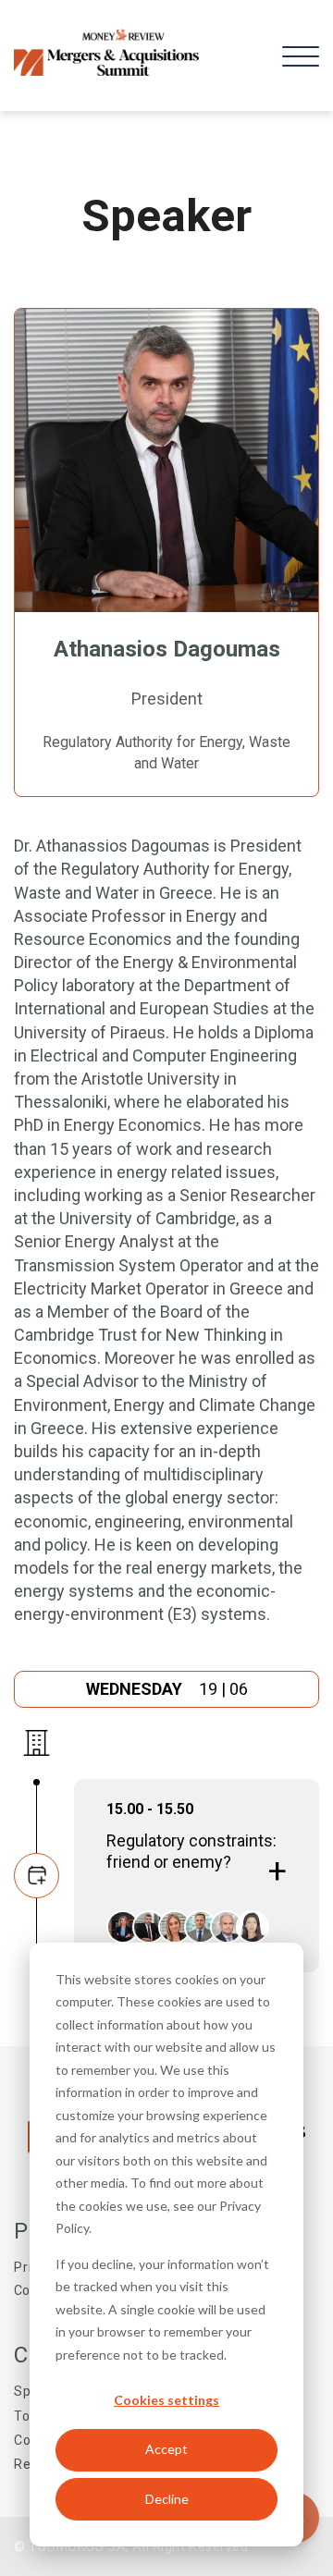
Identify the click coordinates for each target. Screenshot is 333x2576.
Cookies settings (166, 2400)
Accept (166, 2449)
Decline (167, 2499)
